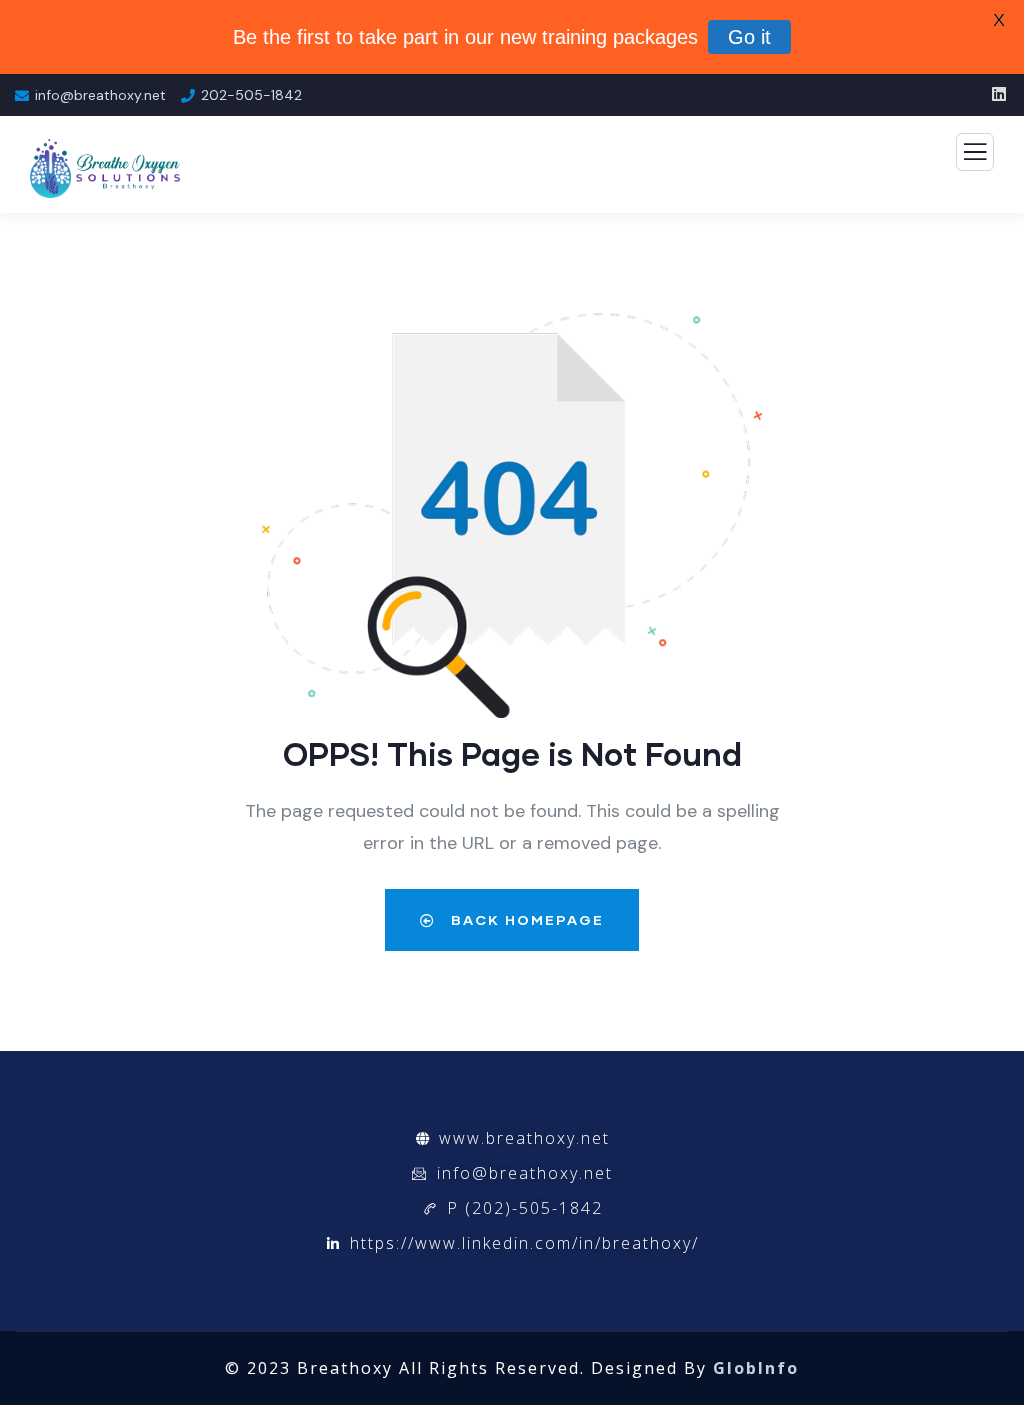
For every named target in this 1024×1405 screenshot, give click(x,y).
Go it (749, 37)
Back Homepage (525, 919)
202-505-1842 (251, 95)
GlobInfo (756, 1368)
